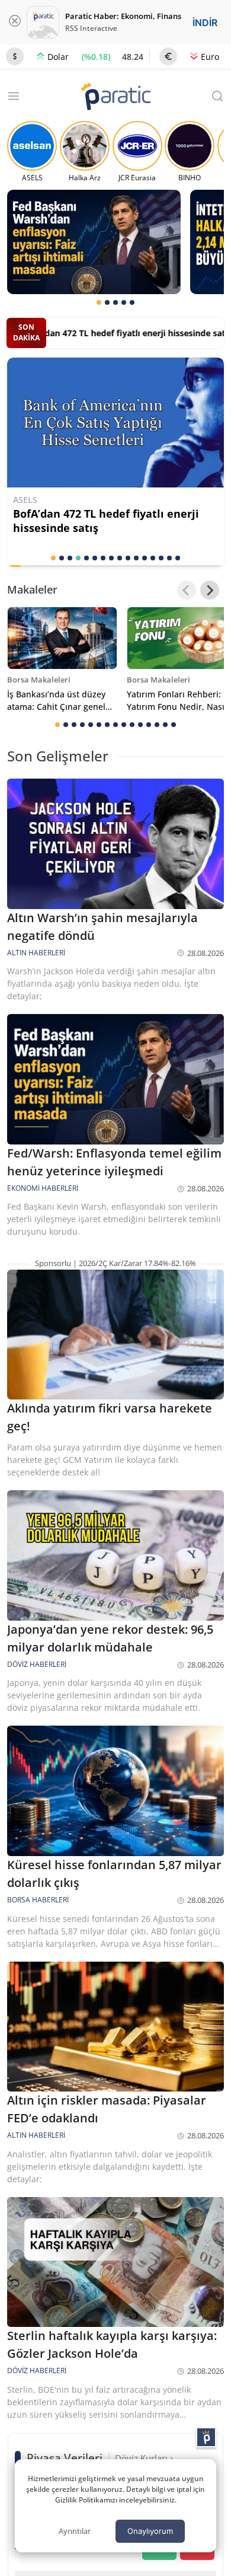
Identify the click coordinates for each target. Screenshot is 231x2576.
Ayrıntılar (75, 2531)
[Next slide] (210, 590)
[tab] (99, 302)
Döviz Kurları (142, 2458)
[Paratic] (115, 98)
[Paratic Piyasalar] (206, 2437)
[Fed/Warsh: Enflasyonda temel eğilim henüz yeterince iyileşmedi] (94, 242)
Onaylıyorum (150, 2531)
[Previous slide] (187, 590)
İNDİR (205, 23)
